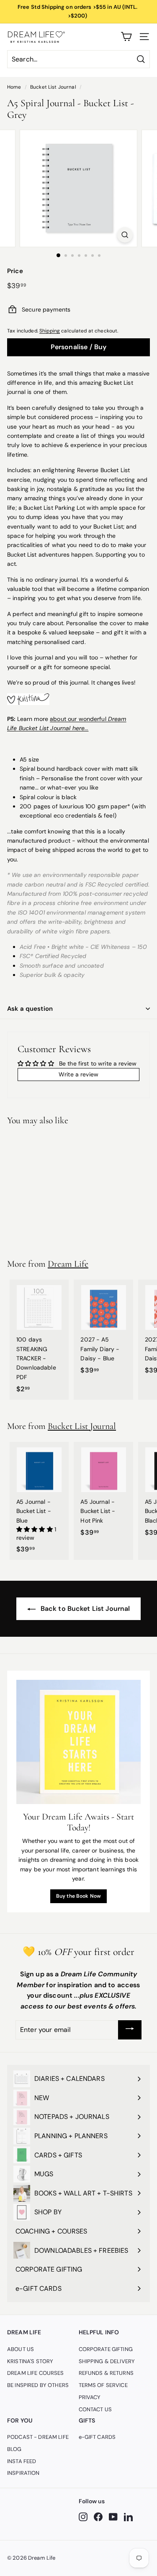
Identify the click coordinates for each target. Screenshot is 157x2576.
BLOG (14, 2449)
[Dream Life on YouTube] (113, 2517)
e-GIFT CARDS (97, 2437)
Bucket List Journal (53, 87)
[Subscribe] (130, 2030)
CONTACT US (95, 2409)
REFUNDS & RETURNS (106, 2373)
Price (15, 271)
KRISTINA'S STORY (30, 2361)
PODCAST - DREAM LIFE (38, 2437)
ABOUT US (21, 2349)
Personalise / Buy (79, 347)
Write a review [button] (78, 1074)
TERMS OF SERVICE (103, 2385)
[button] (35, 1529)
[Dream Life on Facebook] (98, 2517)
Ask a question (30, 1009)
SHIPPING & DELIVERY (107, 2361)
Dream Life (68, 1264)
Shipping (50, 331)
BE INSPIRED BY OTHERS (38, 2385)
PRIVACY (90, 2397)
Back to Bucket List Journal (85, 1609)
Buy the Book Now (78, 1896)
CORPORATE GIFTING (106, 2349)
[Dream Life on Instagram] (83, 2517)
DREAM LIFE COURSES (36, 2373)
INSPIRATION (23, 2473)
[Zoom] (125, 235)
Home (14, 87)
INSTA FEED (22, 2461)
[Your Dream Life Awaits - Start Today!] (78, 1742)
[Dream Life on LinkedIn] (128, 2517)
